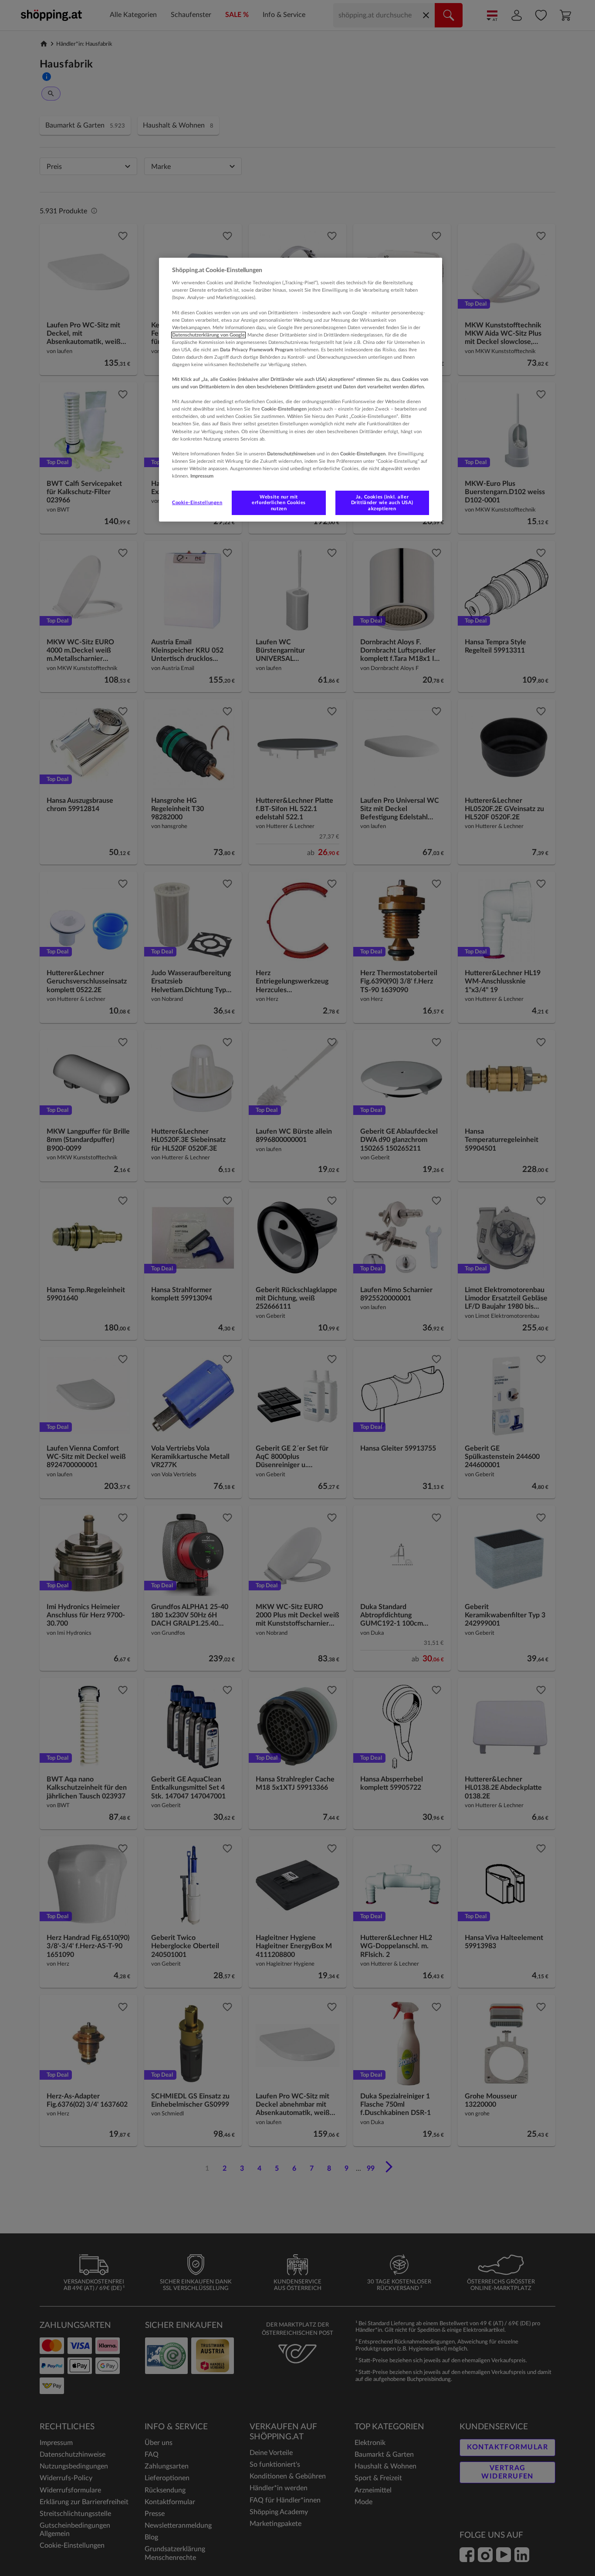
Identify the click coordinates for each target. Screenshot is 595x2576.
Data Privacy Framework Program (257, 350)
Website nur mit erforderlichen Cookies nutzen (279, 503)
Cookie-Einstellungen (197, 503)
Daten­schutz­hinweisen (291, 454)
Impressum (202, 476)
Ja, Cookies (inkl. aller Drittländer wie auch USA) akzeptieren (382, 503)
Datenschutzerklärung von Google (208, 335)
